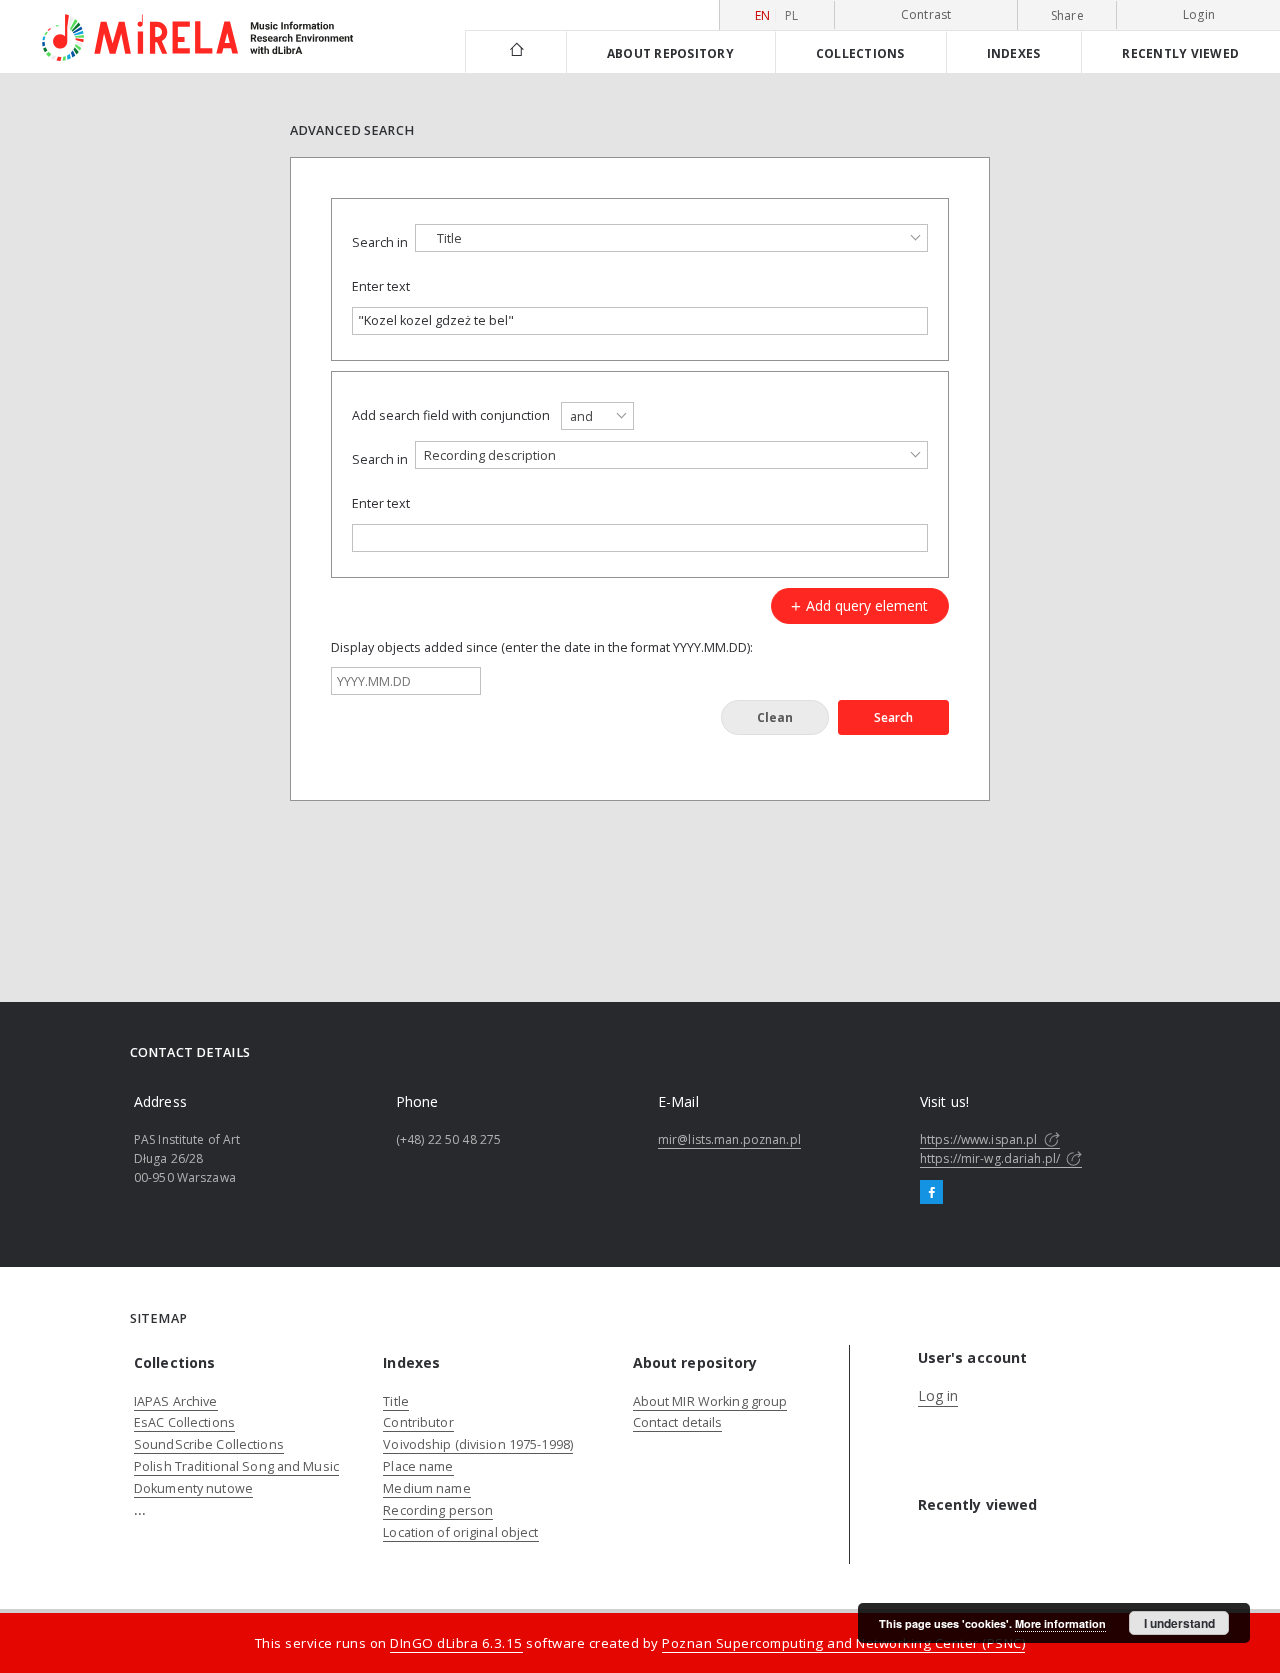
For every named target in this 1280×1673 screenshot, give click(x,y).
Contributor (418, 1422)
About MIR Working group (710, 1401)
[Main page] (515, 51)
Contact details (678, 1422)
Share (1067, 16)
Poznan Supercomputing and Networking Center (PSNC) (843, 1643)
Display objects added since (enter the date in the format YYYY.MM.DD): (542, 647)
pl (792, 15)
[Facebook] (931, 1193)
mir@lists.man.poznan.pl (729, 1139)
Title (396, 1401)
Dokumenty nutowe (193, 1488)
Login (1199, 14)
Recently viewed (1180, 53)
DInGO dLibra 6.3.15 (456, 1643)
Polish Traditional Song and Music (236, 1466)
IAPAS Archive (176, 1401)
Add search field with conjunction (451, 415)
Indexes (1014, 53)
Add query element (865, 605)
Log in (938, 1395)
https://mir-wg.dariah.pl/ (991, 1158)
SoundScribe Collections (209, 1444)
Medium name (426, 1488)
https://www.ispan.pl (980, 1139)
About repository (670, 53)
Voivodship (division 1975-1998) (478, 1444)
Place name (418, 1466)
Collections (860, 53)
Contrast (926, 14)
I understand (1179, 1623)
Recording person (438, 1510)
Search (893, 717)
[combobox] (671, 238)
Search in (380, 242)
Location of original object (460, 1532)
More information (1060, 1623)
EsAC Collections (184, 1422)
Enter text (381, 286)
